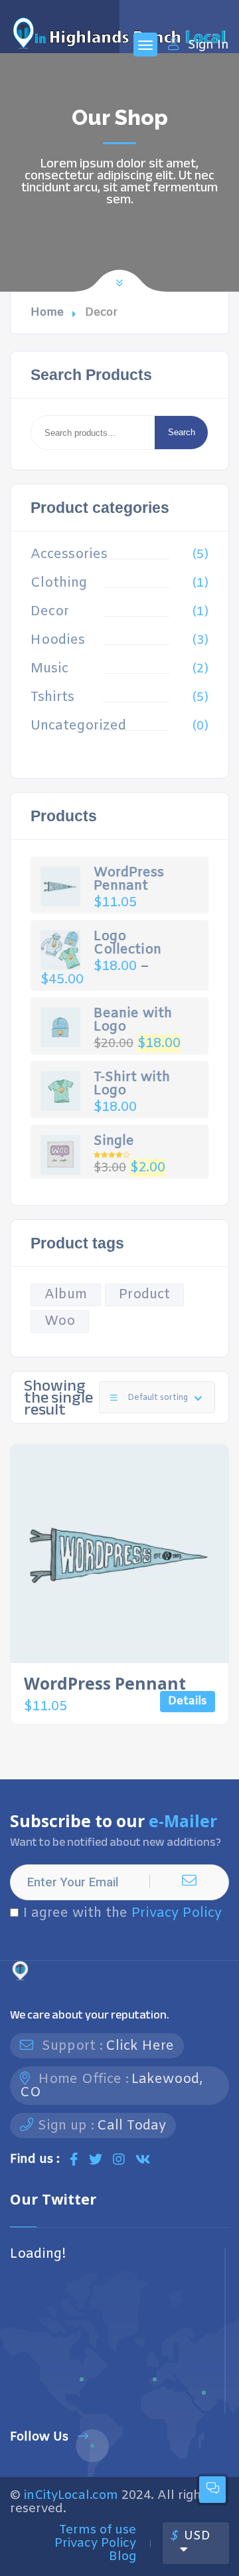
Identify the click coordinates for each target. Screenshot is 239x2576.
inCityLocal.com (71, 2496)
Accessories (69, 555)
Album (66, 1295)
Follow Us (39, 2437)
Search (182, 432)
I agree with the (122, 1914)
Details (188, 1701)
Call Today (131, 2126)
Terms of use (98, 2530)
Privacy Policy (177, 1913)
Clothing (59, 583)
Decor (50, 612)
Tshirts (52, 698)
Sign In (208, 45)
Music (49, 669)
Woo (60, 1321)
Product (144, 1295)
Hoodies (58, 641)
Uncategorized (78, 726)
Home (47, 313)
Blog (122, 2557)
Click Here (140, 2046)
